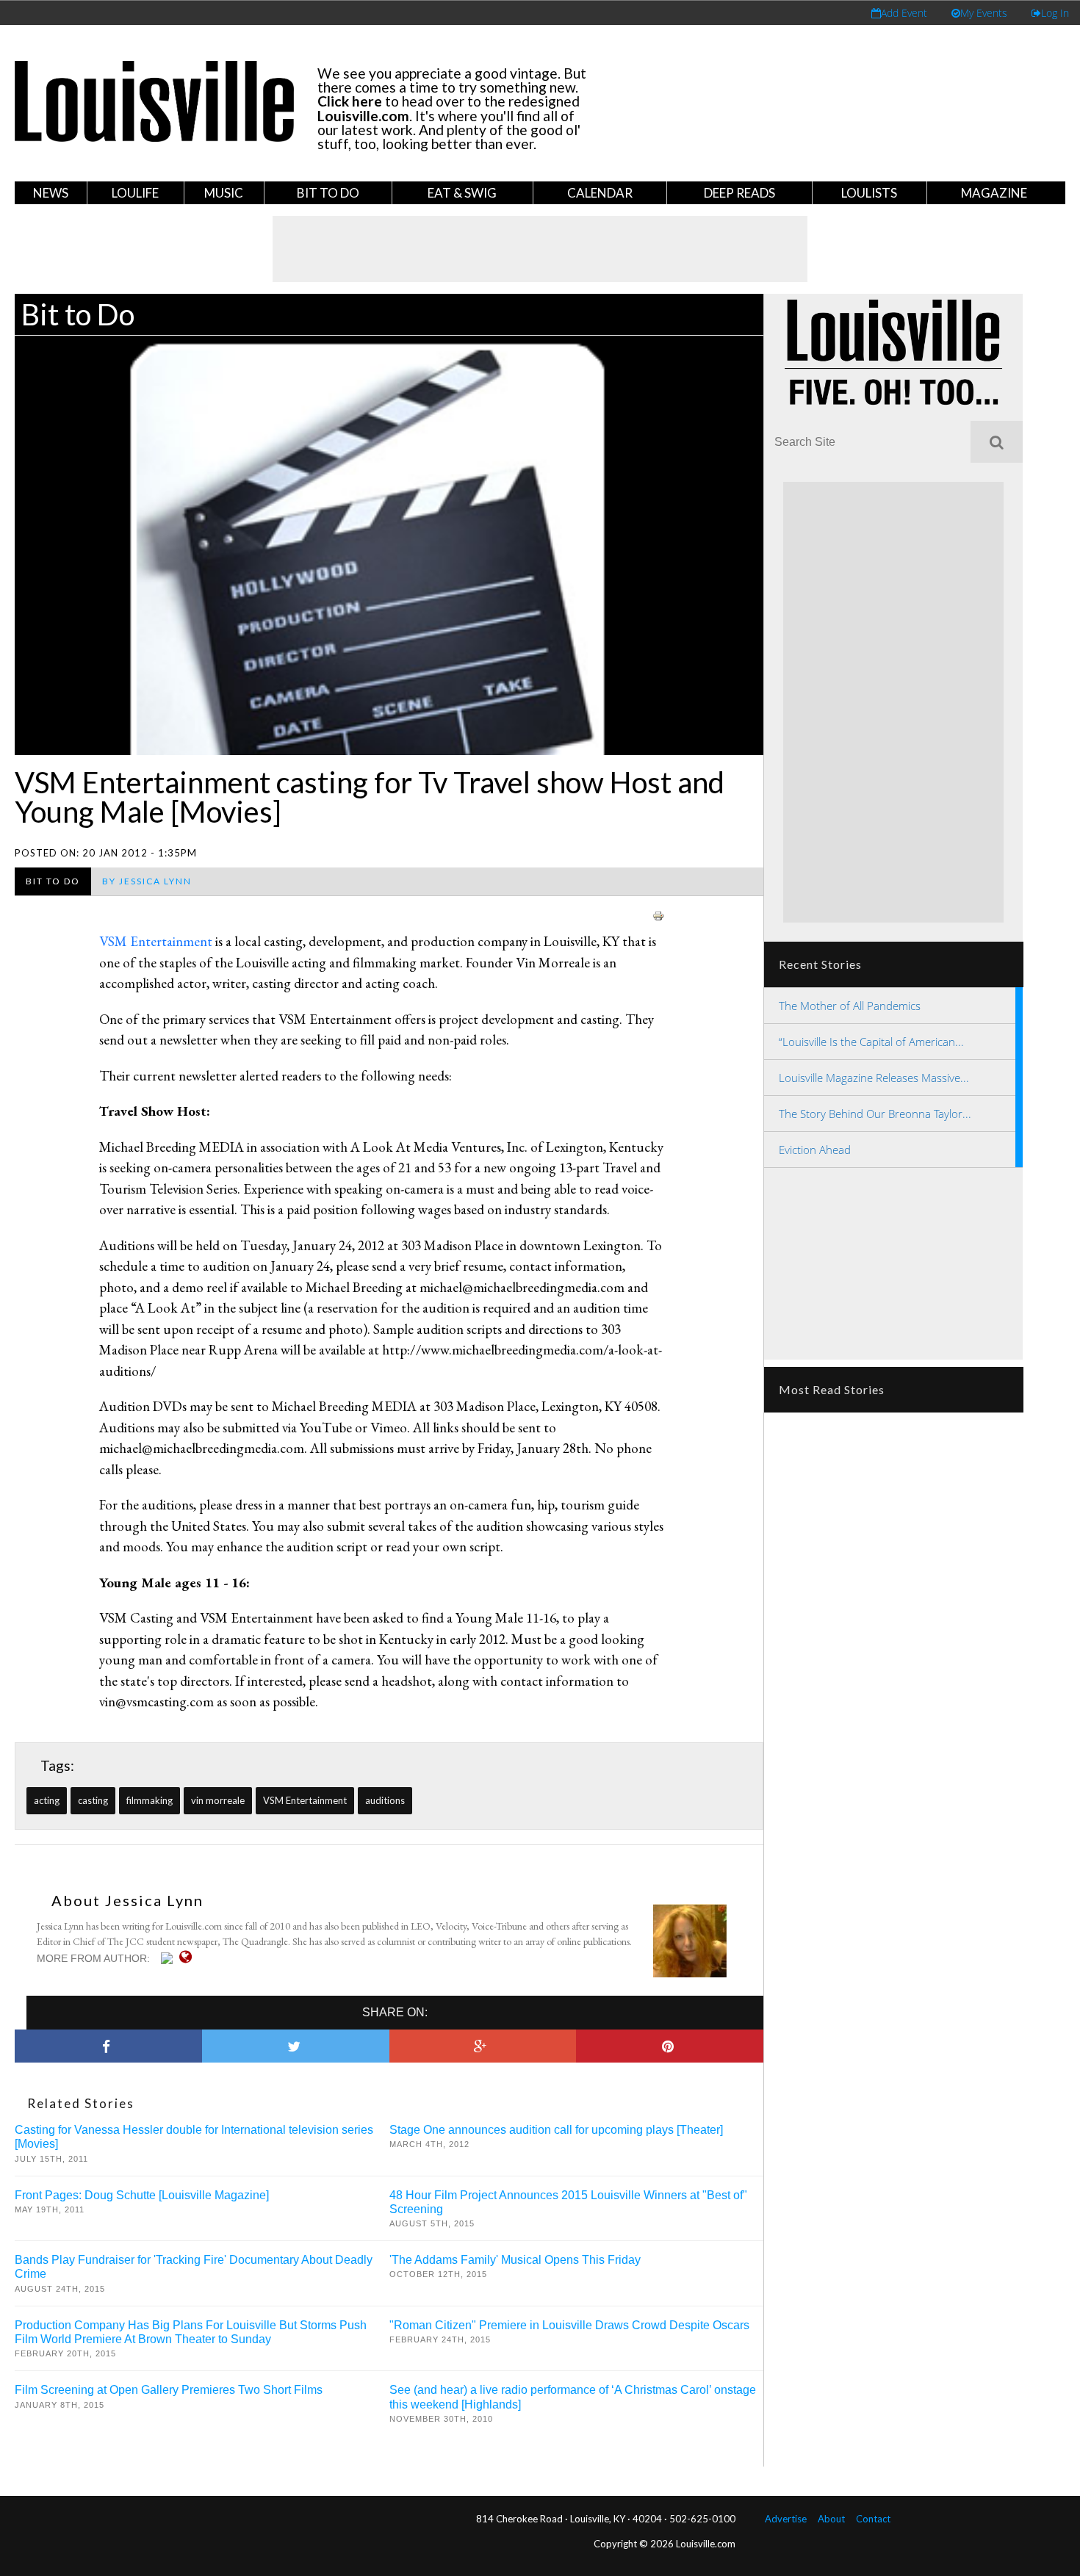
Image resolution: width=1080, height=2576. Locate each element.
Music (224, 193)
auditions (385, 1800)
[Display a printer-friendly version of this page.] (658, 913)
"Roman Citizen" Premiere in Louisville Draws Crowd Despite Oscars (569, 2325)
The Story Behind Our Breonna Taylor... (875, 1114)
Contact (873, 2519)
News (51, 193)
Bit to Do (328, 193)
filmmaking (150, 1800)
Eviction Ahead (815, 1150)
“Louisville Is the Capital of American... (871, 1042)
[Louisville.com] (169, 1958)
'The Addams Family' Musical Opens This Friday (515, 2260)
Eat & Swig (462, 193)
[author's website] (189, 1957)
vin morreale (218, 1800)
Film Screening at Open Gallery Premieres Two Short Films (169, 2390)
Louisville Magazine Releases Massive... (874, 1078)
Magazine (994, 193)
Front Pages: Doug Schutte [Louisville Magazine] (142, 2195)
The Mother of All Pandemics (850, 1006)
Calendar (600, 193)
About (831, 2519)
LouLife (135, 193)
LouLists (869, 193)
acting (47, 1800)
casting (93, 1800)
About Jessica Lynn (127, 1900)
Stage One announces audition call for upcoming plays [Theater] (556, 2130)
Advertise (786, 2519)
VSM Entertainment (157, 941)
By (147, 881)
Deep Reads (739, 193)
